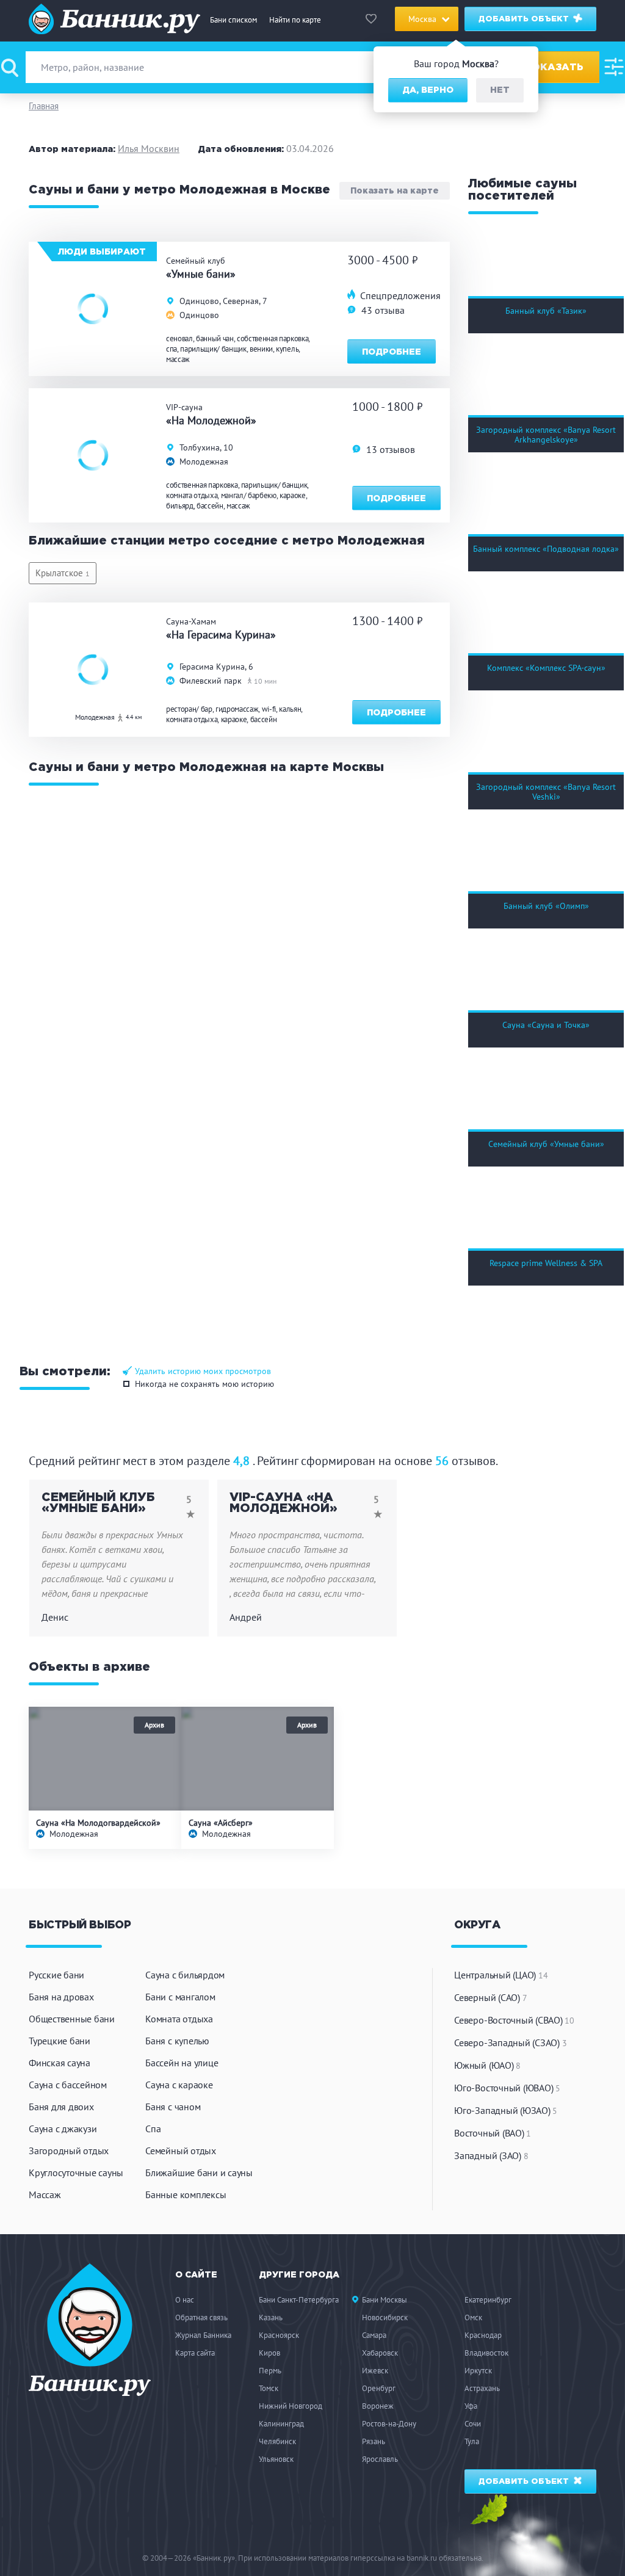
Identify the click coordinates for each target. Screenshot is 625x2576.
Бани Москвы (385, 2300)
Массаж (45, 2194)
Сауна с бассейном (68, 2085)
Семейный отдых (181, 2151)
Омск (473, 2317)
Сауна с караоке (179, 2085)
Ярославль (380, 2459)
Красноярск (279, 2335)
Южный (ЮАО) (487, 2065)
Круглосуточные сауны (76, 2173)
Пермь (270, 2371)
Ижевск (375, 2371)
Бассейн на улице (182, 2063)
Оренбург (379, 2388)
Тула (472, 2441)
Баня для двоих (61, 2107)
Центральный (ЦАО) (501, 1975)
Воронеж (378, 2406)
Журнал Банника (203, 2335)
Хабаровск (380, 2353)
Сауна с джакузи (63, 2129)
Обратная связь (201, 2317)
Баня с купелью (177, 2041)
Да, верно (428, 90)
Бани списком (233, 20)
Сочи (473, 2424)
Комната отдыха (179, 2019)
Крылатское (63, 573)
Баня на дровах (61, 1997)
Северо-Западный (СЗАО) (510, 2042)
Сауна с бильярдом (185, 1975)
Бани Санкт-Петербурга (299, 2300)
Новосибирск (385, 2317)
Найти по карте (295, 20)
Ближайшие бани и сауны (199, 2173)
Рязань (374, 2441)
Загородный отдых (69, 2151)
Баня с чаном (173, 2107)
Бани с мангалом (180, 1997)
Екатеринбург (488, 2300)
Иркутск (478, 2371)
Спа (153, 2129)
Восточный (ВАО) (493, 2133)
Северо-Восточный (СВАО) (514, 2020)
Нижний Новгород (291, 2406)
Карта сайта (195, 2353)
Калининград (281, 2424)
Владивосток (486, 2353)
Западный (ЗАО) (491, 2155)
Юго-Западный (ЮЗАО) (506, 2110)
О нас (185, 2300)
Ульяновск (276, 2459)
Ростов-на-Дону (389, 2424)
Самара (374, 2335)
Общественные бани (72, 2019)
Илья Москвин (149, 148)
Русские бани (56, 1975)
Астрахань (482, 2388)
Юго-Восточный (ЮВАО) (507, 2088)
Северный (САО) (490, 1997)
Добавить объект (525, 19)
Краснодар (483, 2335)
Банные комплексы (186, 2194)
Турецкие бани (60, 2041)
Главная (44, 106)
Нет (500, 90)
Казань (271, 2317)
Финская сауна (60, 2063)
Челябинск (277, 2441)
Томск (269, 2388)
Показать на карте (395, 191)
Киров (269, 2353)
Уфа (471, 2406)
